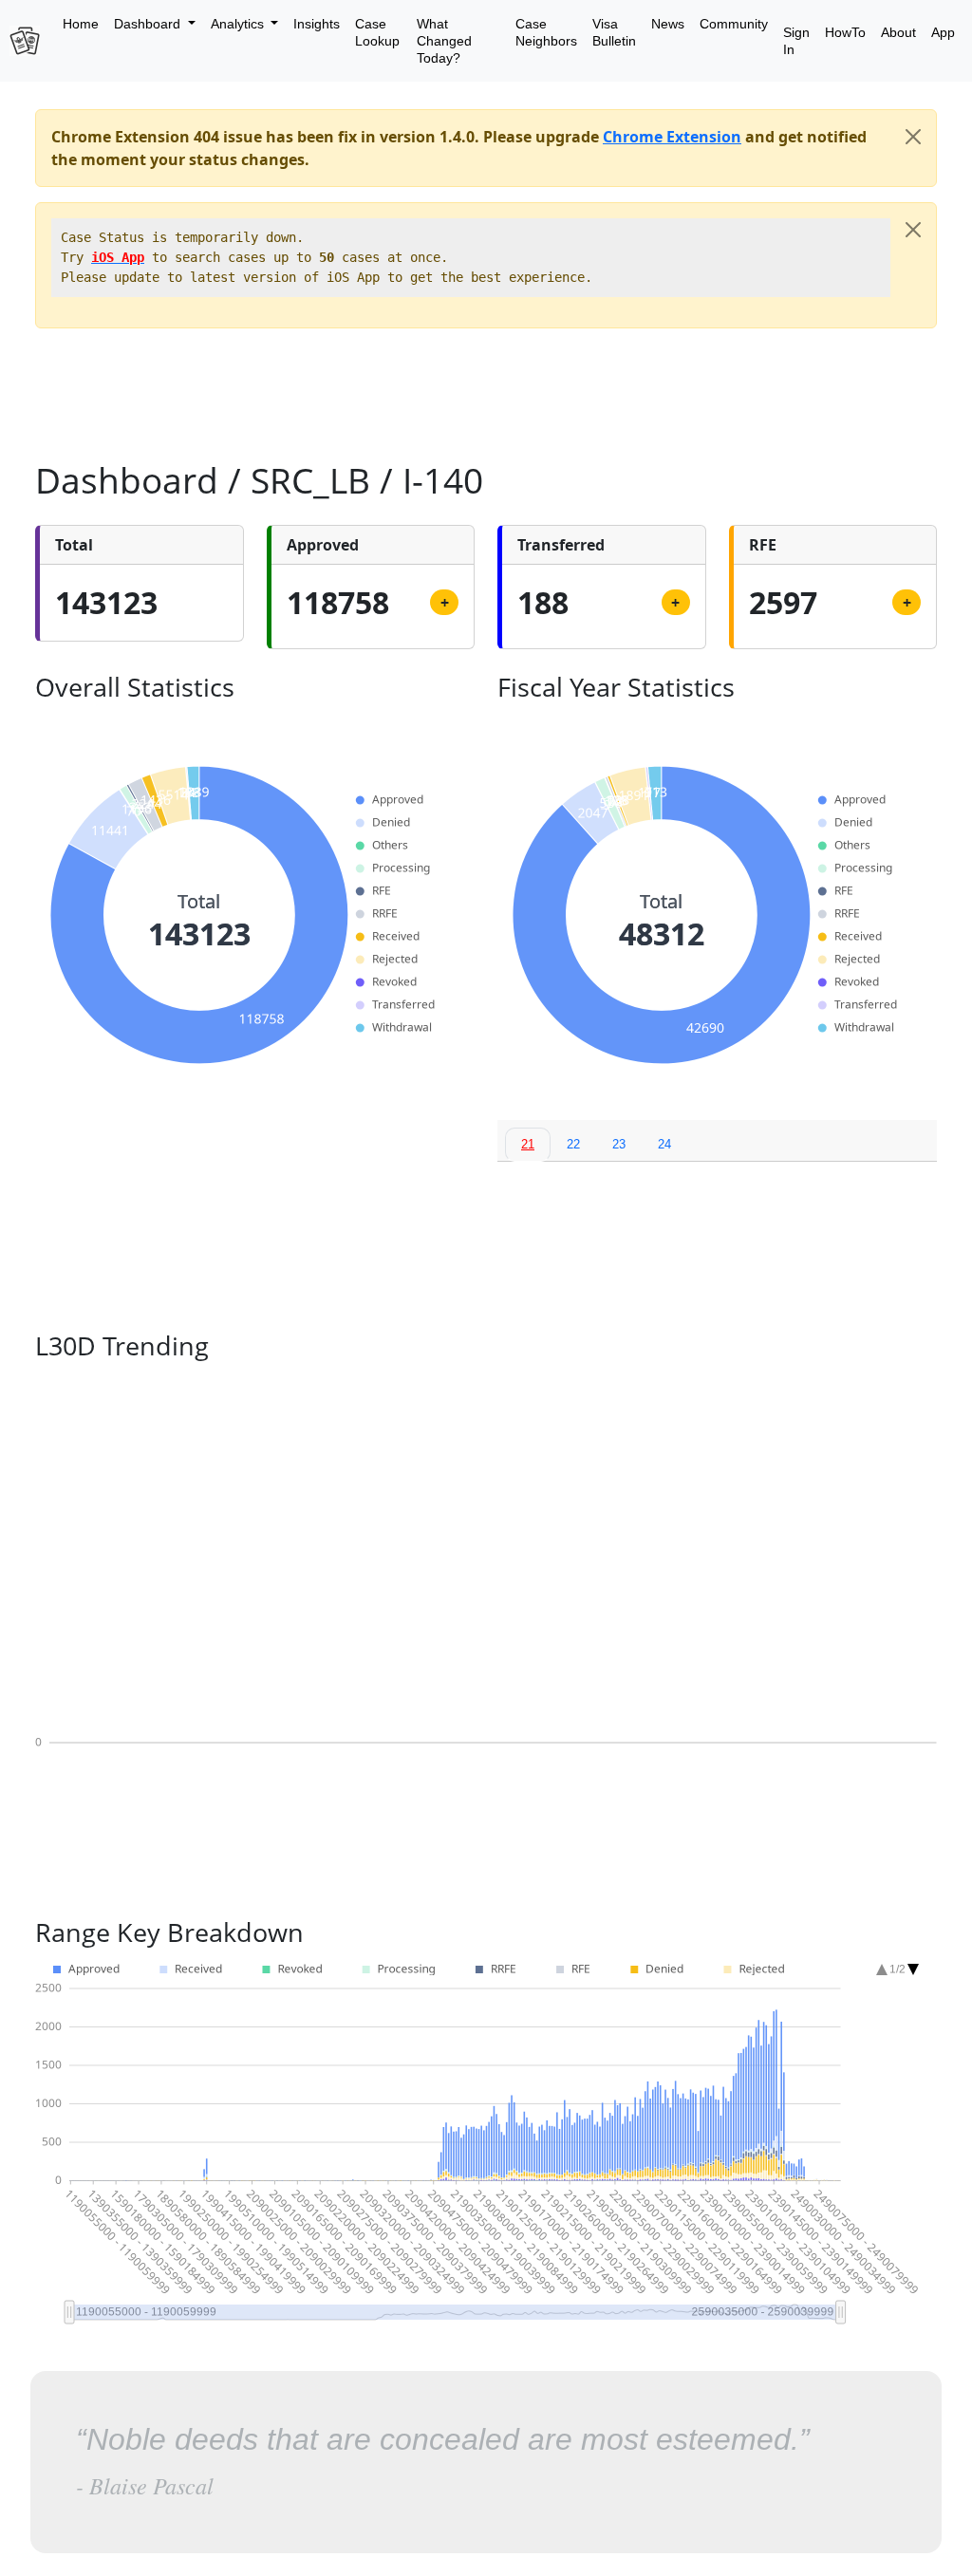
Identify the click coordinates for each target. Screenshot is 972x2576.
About (898, 32)
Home (81, 24)
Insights (317, 24)
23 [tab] (619, 1144)
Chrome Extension (672, 137)
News (668, 24)
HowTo (845, 32)
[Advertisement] (486, 386)
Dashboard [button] (149, 24)
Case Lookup (377, 32)
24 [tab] (664, 1144)
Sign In (796, 41)
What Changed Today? (444, 41)
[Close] (913, 137)
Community (734, 24)
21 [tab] (528, 1144)
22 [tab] (573, 1144)
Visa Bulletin (614, 32)
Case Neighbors (546, 32)
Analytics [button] (239, 24)
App (943, 32)
